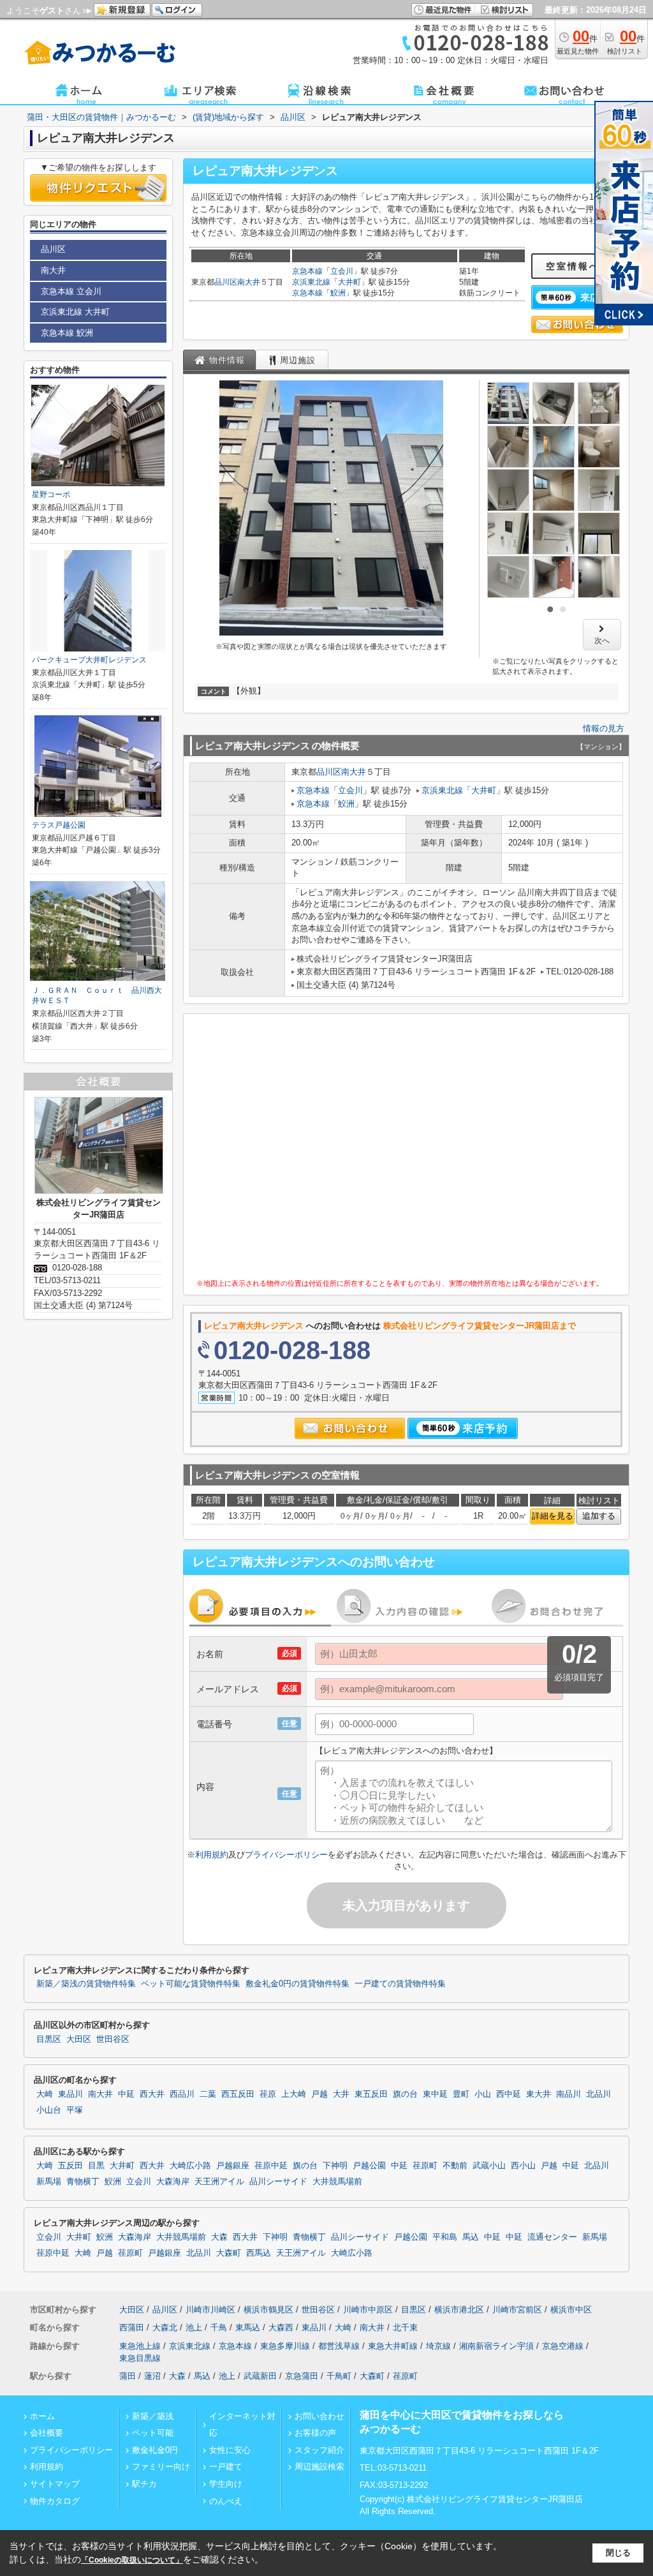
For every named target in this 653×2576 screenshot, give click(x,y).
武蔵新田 (260, 2376)
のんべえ (226, 2501)
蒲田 (128, 2376)
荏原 (268, 2094)
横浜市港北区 (459, 2310)
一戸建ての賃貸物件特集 (400, 1984)
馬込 (471, 2237)
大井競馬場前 (337, 2182)
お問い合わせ (319, 2416)
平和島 (445, 2237)
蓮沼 (152, 2376)
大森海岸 (173, 2182)
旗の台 (405, 2094)
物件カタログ (55, 2501)
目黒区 (49, 2039)
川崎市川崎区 (210, 2310)
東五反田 (371, 2094)
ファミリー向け (161, 2467)
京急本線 (307, 271)
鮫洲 (338, 293)
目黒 (96, 2166)
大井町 (349, 282)
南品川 (569, 2094)
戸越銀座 (233, 2166)
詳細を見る (553, 1516)
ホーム (42, 2416)
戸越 (319, 2094)
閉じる (618, 2553)
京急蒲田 (302, 2376)
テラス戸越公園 (59, 825)
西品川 (182, 2094)
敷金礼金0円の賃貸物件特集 (297, 1984)
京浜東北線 (311, 282)
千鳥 (219, 2327)
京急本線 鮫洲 (67, 333)
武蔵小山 (489, 2166)
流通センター (552, 2237)
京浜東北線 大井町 (75, 312)
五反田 (70, 2166)
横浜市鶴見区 (268, 2310)
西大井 (152, 2094)
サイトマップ (55, 2484)
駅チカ (144, 2484)
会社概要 (47, 2433)
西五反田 (238, 2094)
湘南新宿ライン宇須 (496, 2346)
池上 (194, 2327)
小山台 (49, 2110)
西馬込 (259, 2253)
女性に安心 (230, 2450)
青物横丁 (83, 2182)
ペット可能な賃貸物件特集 (191, 1984)
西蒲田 (132, 2327)
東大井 (539, 2094)
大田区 (79, 2039)
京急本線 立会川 (71, 291)
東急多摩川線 (285, 2346)
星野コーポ (51, 495)
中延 (126, 2094)
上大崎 (294, 2094)
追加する (599, 1516)
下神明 (335, 2166)
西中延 (509, 2094)
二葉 (208, 2094)
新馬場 (49, 2182)
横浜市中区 (571, 2310)
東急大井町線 (393, 2346)
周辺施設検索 (319, 2467)
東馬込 (248, 2327)
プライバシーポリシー (286, 1855)
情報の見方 (604, 728)
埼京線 (438, 2346)
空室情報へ (573, 266)
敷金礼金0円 (155, 2450)
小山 (483, 2094)
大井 (341, 2094)
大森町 (229, 2253)
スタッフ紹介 (319, 2450)
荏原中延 (271, 2166)
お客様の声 (315, 2433)
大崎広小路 (190, 2166)
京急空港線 (563, 2346)
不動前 (455, 2166)
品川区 (226, 282)
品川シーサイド (278, 2182)
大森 (219, 2237)
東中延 (435, 2094)
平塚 (75, 2110)
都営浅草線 (339, 2346)
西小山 (523, 2166)
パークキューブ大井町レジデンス (89, 660)
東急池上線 (140, 2346)
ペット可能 (153, 2433)
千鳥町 (339, 2376)
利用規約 (212, 1855)
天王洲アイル (219, 2182)
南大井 (249, 282)
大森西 (281, 2327)
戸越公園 (369, 2166)
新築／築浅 (153, 2416)
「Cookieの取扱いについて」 (132, 2560)
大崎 (45, 2094)
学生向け (226, 2484)
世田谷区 (113, 2039)
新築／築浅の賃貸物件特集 (86, 1984)
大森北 (165, 2327)
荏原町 (425, 2166)
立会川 (342, 271)
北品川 (598, 2094)
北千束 (405, 2327)
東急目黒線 (140, 2358)
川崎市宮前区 (517, 2310)
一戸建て (226, 2467)
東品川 (70, 2094)
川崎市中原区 (368, 2310)
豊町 (461, 2094)
